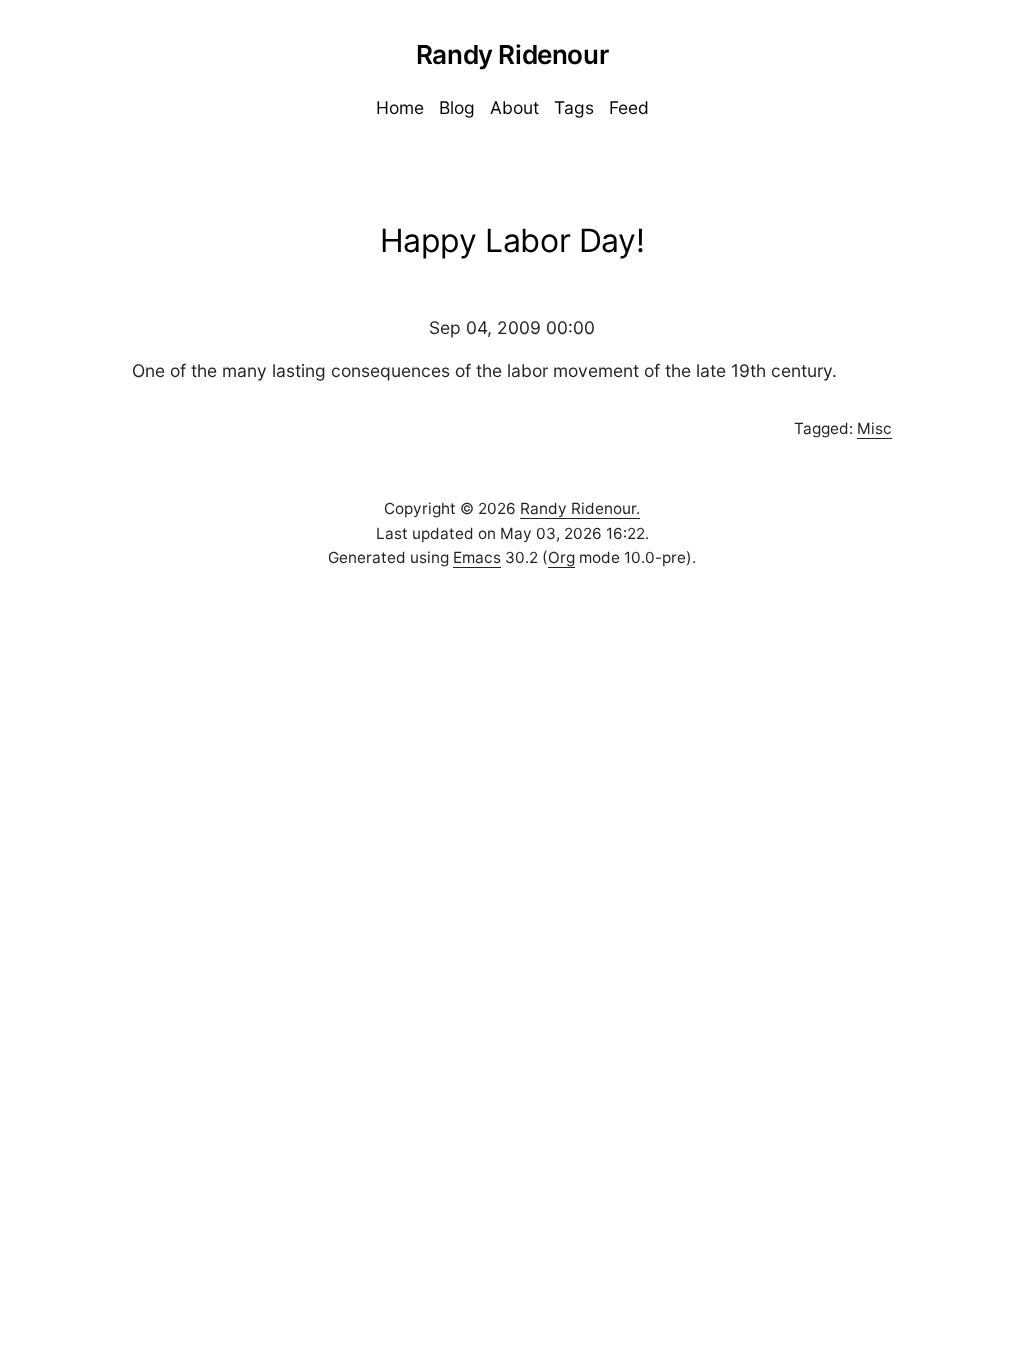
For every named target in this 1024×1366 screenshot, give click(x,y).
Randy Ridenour (512, 54)
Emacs (477, 557)
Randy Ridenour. (580, 508)
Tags (574, 107)
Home (400, 107)
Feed (629, 107)
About (514, 107)
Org (561, 557)
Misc (874, 428)
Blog (457, 107)
